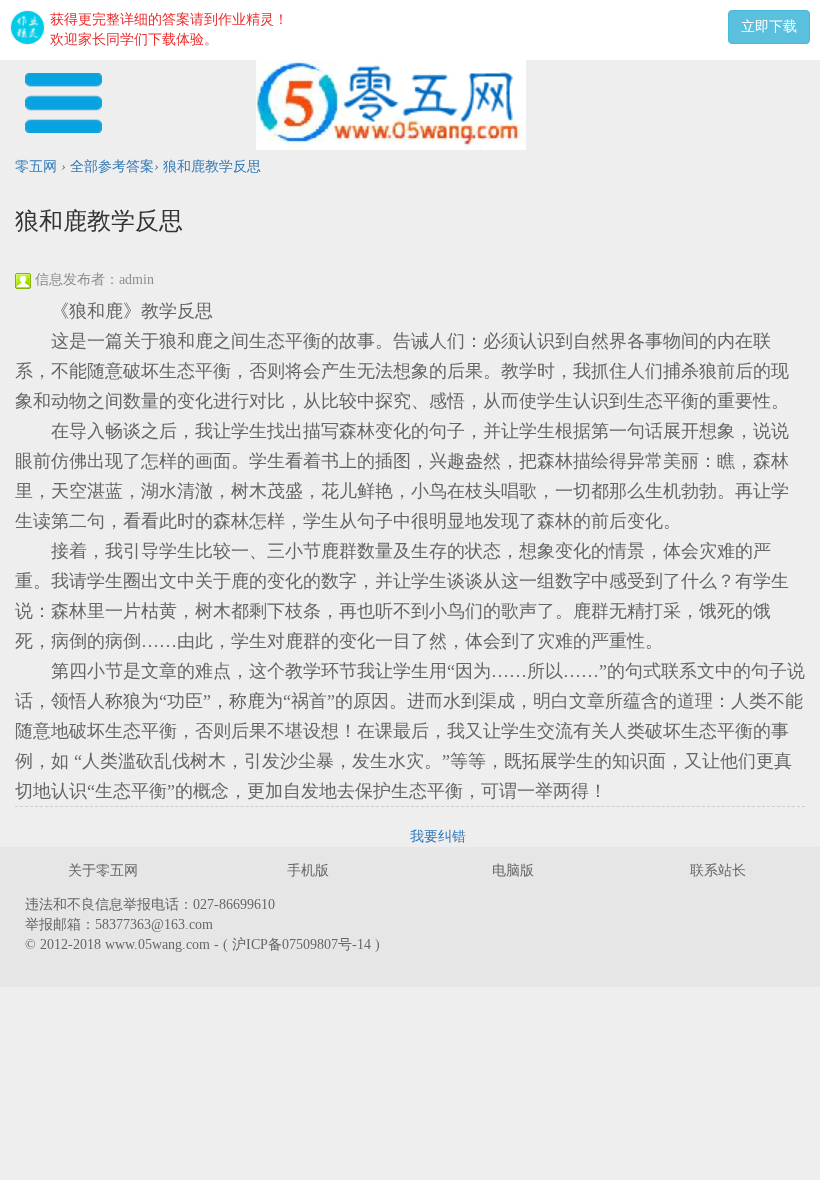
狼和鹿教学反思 (212, 166)
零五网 (36, 166)
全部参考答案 (112, 166)
